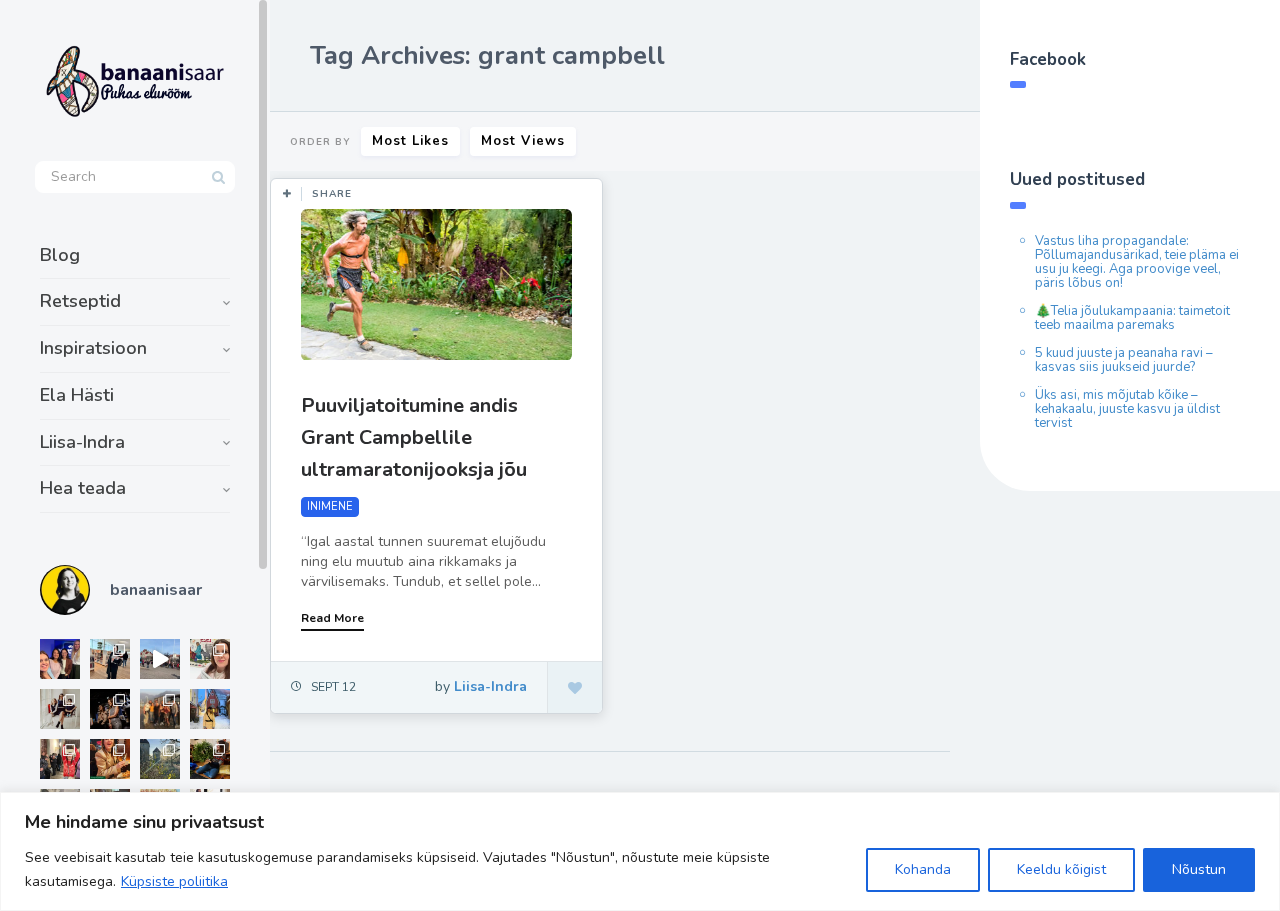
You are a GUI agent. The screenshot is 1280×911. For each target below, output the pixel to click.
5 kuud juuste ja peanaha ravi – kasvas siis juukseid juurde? (1124, 360)
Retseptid (80, 301)
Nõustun (1199, 869)
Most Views (523, 141)
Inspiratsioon (93, 348)
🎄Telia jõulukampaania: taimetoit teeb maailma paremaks (1132, 318)
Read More (332, 618)
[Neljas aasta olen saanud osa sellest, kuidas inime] (60, 759)
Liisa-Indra (82, 442)
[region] (640, 851)
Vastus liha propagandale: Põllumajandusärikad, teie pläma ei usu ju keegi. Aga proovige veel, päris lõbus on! (1137, 262)
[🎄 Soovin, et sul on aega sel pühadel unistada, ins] (110, 759)
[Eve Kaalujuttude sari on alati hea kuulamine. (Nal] (60, 659)
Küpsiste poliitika (174, 881)
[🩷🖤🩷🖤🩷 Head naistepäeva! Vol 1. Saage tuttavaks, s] (110, 709)
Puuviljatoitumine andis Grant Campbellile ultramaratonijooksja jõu (414, 437)
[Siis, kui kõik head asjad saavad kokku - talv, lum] (210, 709)
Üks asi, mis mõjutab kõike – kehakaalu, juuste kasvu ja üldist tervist (1127, 409)
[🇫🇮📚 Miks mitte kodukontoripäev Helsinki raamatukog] (110, 659)
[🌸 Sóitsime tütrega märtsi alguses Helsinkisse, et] (160, 659)
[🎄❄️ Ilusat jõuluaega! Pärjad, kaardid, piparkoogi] (210, 759)
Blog (60, 255)
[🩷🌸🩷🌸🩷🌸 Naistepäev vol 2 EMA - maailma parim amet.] (60, 709)
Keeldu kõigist (1061, 869)
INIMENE (330, 506)
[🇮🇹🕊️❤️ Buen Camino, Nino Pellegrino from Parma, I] (160, 709)
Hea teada (83, 488)
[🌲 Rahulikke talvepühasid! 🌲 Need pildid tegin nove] (160, 759)
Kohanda (923, 869)
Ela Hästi (77, 395)
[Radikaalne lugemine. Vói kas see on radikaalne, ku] (210, 659)
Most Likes (410, 141)
